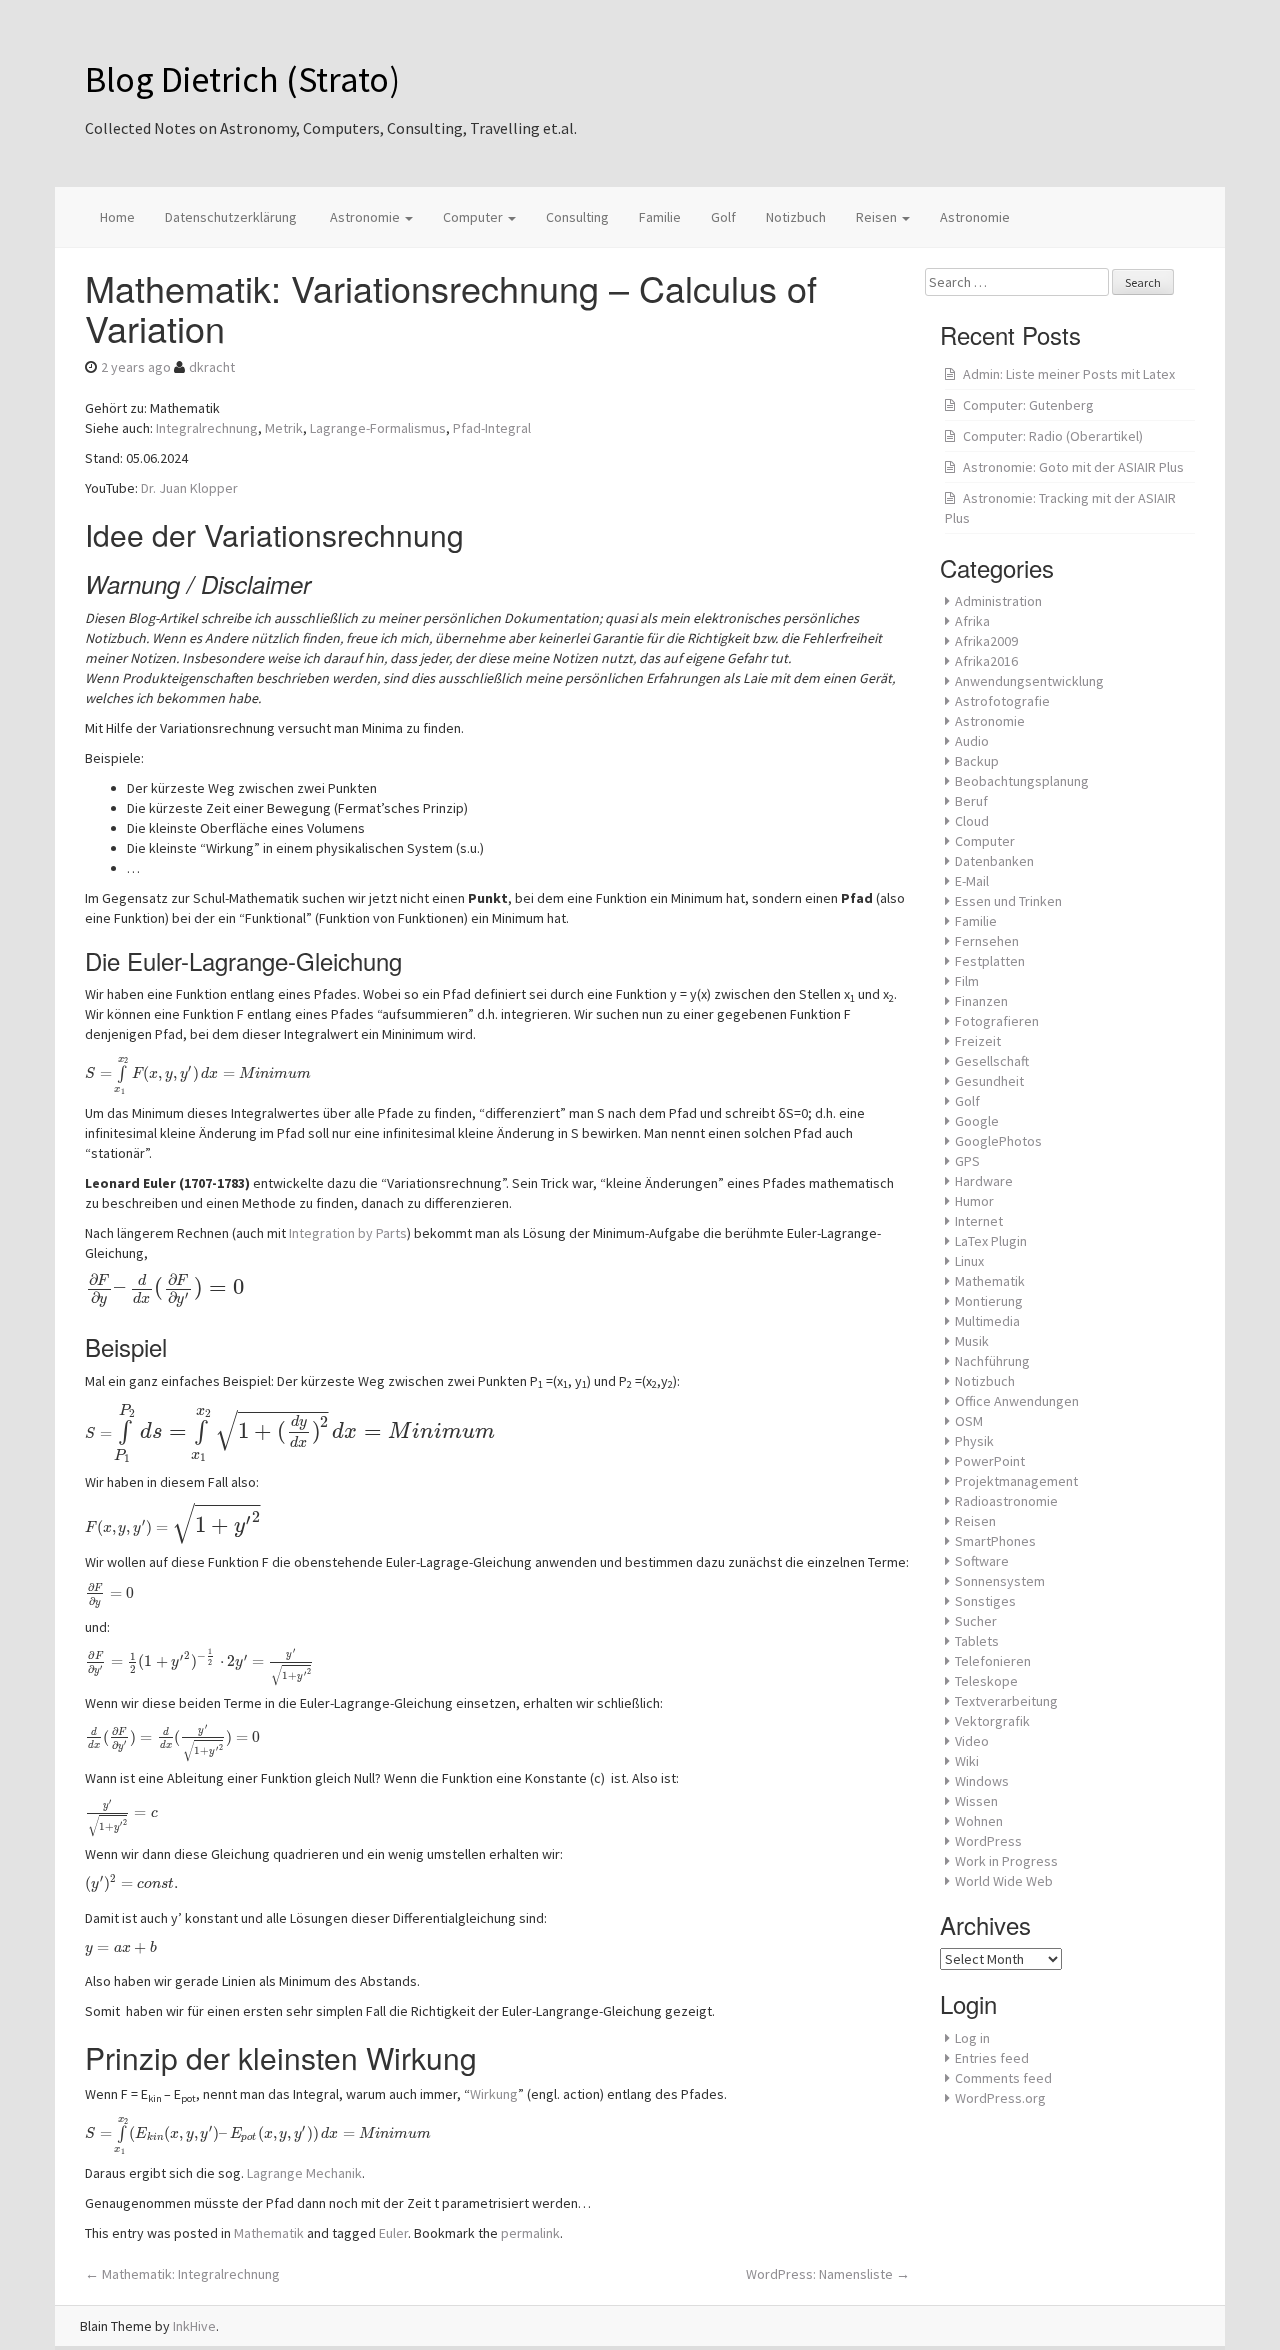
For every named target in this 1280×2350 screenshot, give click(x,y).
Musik (972, 1341)
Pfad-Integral (492, 428)
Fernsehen (987, 941)
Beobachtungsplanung (1022, 781)
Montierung (989, 1301)
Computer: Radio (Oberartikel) (1053, 436)
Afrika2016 (986, 661)
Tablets (977, 1641)
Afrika (972, 621)
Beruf (971, 801)
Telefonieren (993, 1661)
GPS (967, 1161)
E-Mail (972, 881)
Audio (972, 741)
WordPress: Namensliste (828, 2274)
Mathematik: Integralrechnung (182, 2274)
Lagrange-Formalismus (378, 428)
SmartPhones (995, 1541)
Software (982, 1561)
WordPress (988, 1841)
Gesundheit (989, 1081)
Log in (972, 2038)
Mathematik (269, 2233)
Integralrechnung (207, 428)
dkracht (212, 367)
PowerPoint (990, 1461)
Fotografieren (997, 1021)
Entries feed (992, 2058)
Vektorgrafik (992, 1721)
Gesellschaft (992, 1061)
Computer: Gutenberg (1028, 405)
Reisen (878, 217)
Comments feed (1003, 2078)
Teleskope (986, 1681)
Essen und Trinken (1008, 901)
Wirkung (494, 2094)
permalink (530, 2233)
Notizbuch (796, 217)
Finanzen (981, 1001)
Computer (474, 217)
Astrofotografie (1002, 701)
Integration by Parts (348, 1233)
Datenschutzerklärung (231, 217)
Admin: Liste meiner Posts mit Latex (1069, 374)
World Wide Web (1004, 1881)
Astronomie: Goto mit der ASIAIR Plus (1073, 467)
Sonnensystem (1000, 1581)
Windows (982, 1781)
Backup (977, 761)
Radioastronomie (1006, 1501)
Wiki (967, 1761)
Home (117, 217)
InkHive (194, 2326)
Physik (974, 1441)
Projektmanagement (1016, 1481)
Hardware (984, 1181)
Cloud (972, 821)
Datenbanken (994, 861)
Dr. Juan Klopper (189, 488)
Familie (660, 217)
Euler (393, 2233)
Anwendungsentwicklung (1029, 681)
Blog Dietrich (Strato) (242, 79)
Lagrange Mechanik (304, 2173)
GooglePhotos (998, 1141)
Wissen (976, 1801)
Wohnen (979, 1821)
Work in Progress (1006, 1861)
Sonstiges (985, 1601)
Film (967, 981)
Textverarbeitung (1006, 1701)
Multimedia (987, 1321)
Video (972, 1741)
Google (977, 1121)
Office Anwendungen (1017, 1401)
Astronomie (365, 217)
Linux (969, 1261)
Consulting (577, 217)
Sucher (976, 1621)
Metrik (284, 428)
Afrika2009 (986, 641)
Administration (998, 601)
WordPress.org (1000, 2098)
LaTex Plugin (991, 1241)
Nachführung (992, 1361)
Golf (723, 217)
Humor (974, 1201)
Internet (979, 1221)
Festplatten (990, 961)
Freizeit (978, 1041)
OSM (969, 1421)
